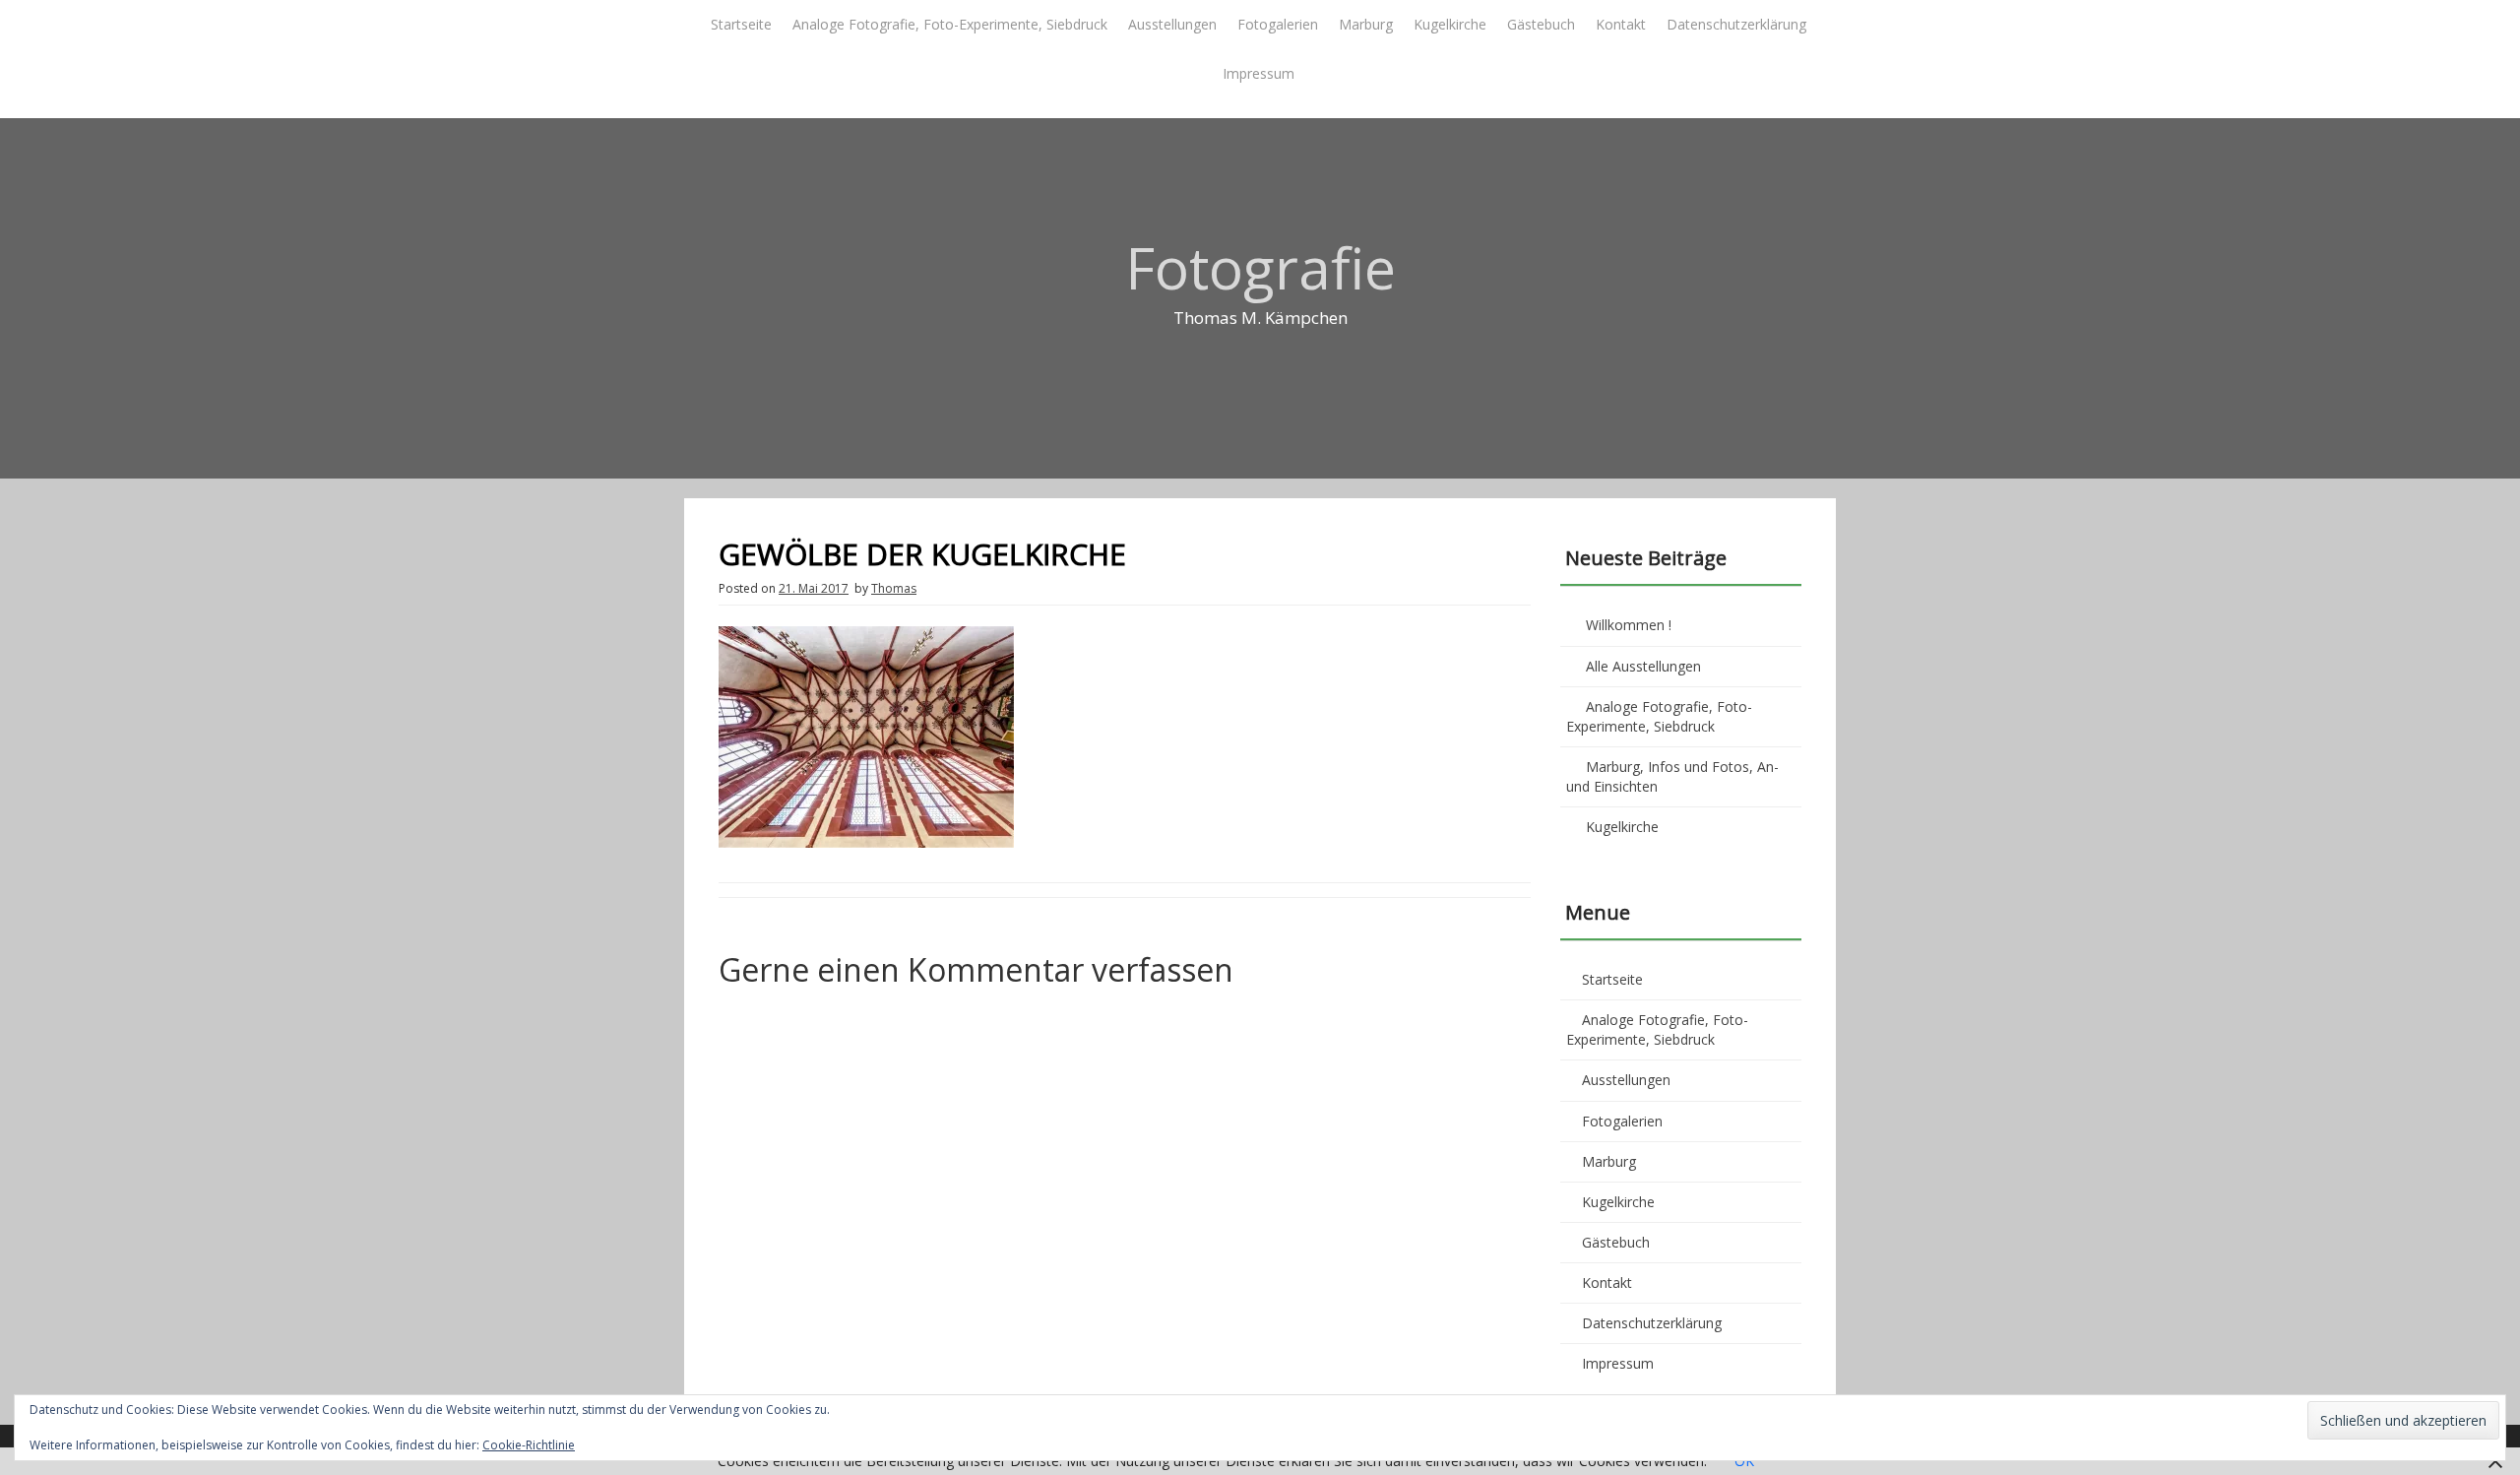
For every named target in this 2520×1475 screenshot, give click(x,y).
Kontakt (1621, 24)
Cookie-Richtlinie (529, 1445)
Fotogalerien (1278, 24)
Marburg (1366, 24)
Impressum (1259, 73)
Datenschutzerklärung (1736, 24)
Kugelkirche (1450, 24)
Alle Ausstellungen (1643, 666)
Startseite (741, 24)
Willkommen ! (1629, 625)
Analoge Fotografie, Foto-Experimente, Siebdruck (950, 24)
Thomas (894, 588)
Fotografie (1260, 267)
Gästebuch (1541, 24)
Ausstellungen (1172, 24)
